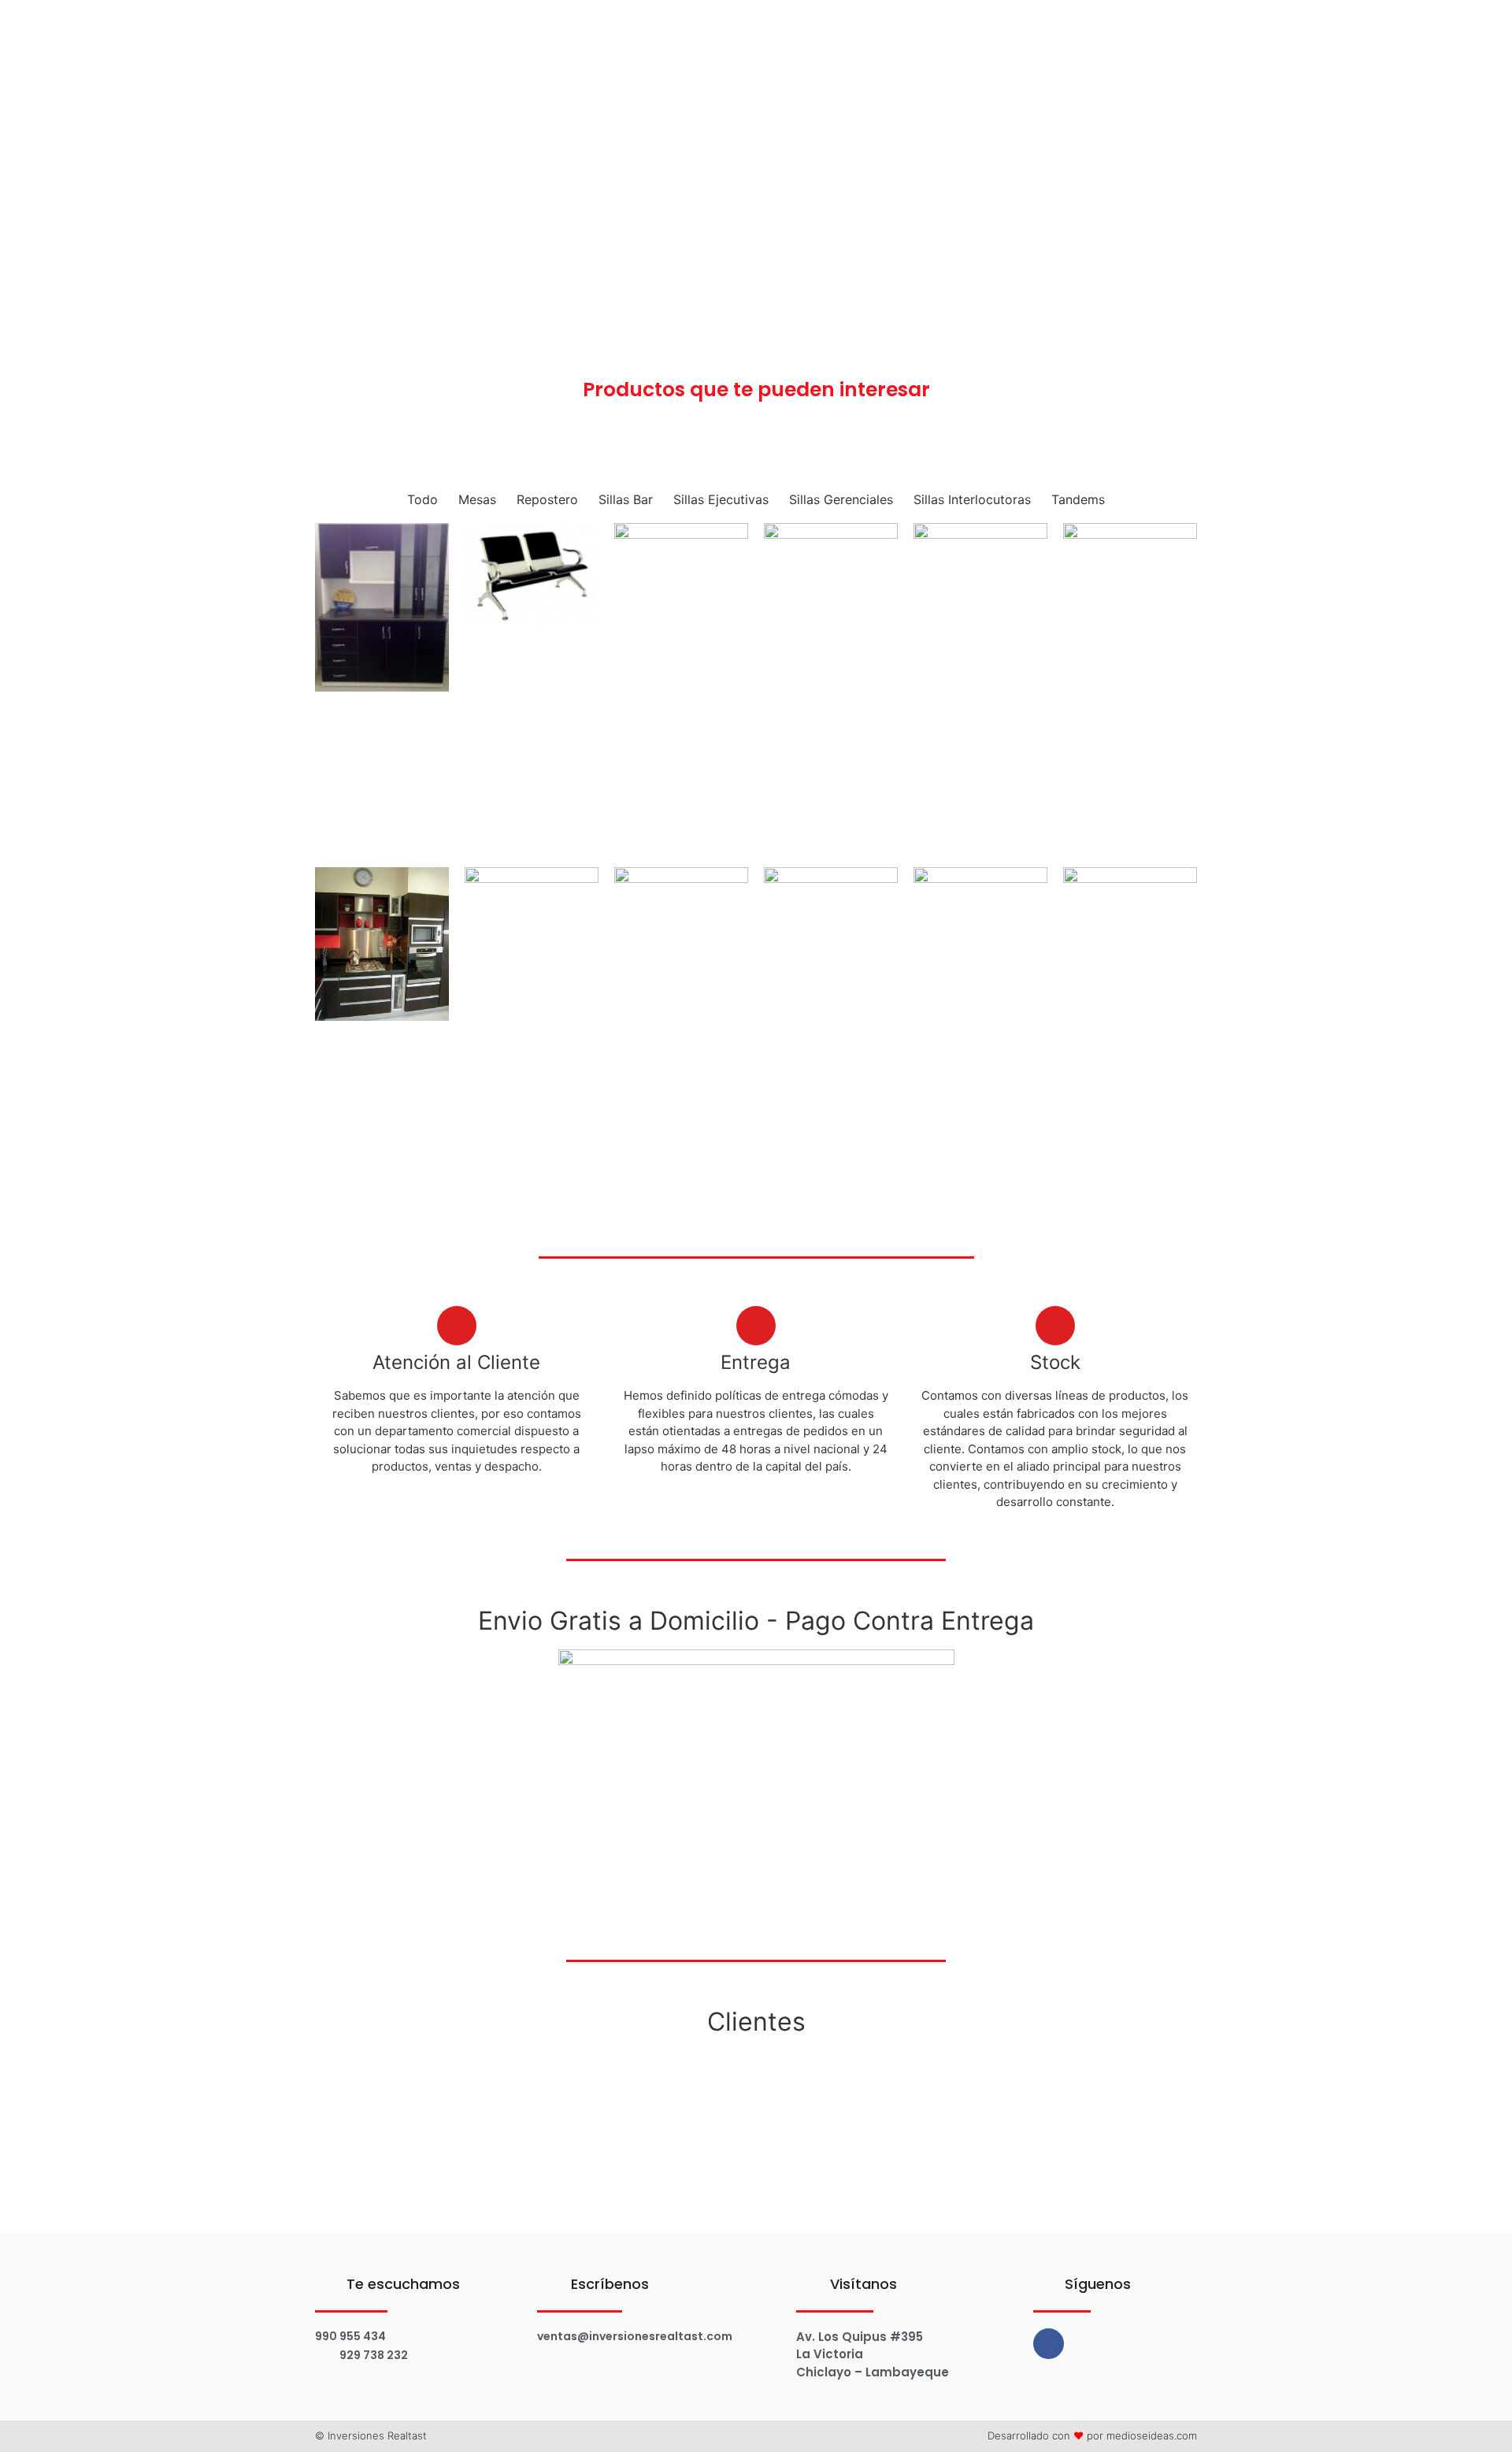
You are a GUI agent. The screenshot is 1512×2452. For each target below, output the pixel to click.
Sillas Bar (626, 499)
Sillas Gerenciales (841, 499)
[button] (329, 2086)
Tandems (1078, 499)
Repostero (547, 499)
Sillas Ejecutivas (721, 499)
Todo (422, 499)
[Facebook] (1049, 2344)
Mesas (477, 499)
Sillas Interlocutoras (972, 499)
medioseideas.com (1152, 2435)
